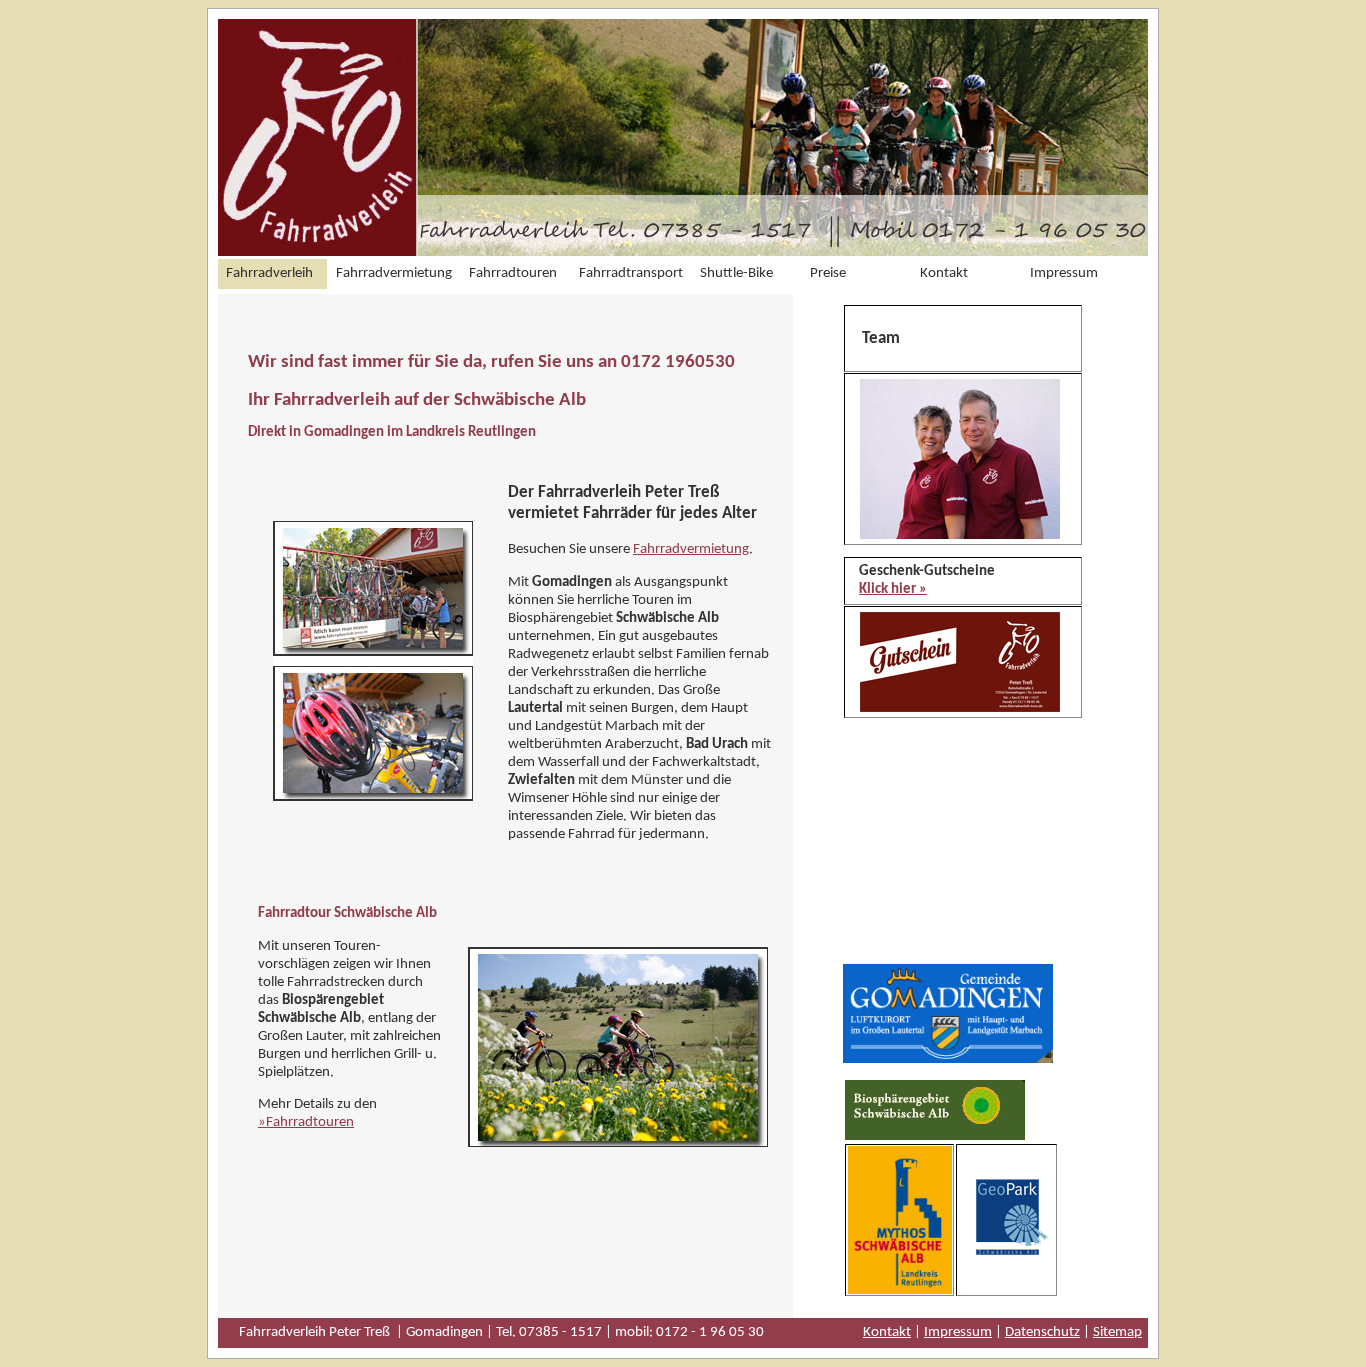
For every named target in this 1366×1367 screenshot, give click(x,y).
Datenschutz (1042, 1332)
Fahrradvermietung (691, 549)
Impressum (958, 1332)
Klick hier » (893, 589)
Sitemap (1117, 1332)
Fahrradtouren (310, 1122)
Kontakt (887, 1332)
